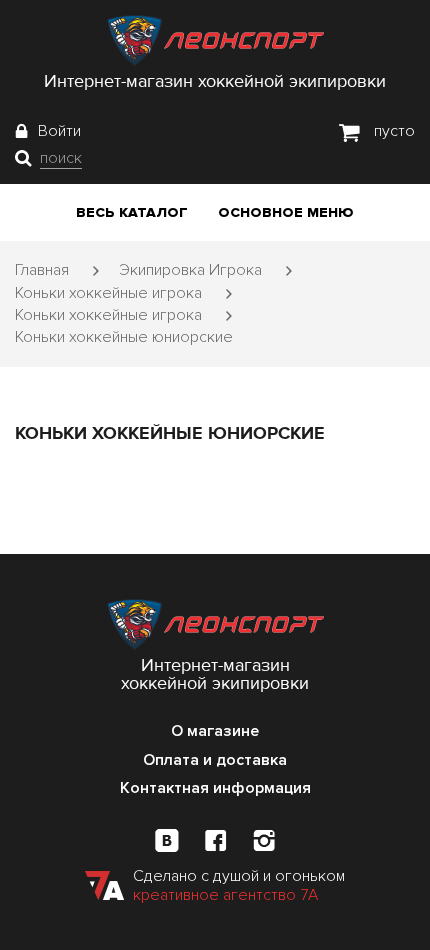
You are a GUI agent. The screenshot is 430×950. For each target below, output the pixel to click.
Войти (59, 131)
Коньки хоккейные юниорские (124, 337)
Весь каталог (132, 212)
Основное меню (286, 212)
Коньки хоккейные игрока (108, 293)
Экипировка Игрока (190, 270)
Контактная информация (215, 788)
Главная (42, 270)
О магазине (215, 731)
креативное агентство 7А (225, 895)
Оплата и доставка (215, 760)
